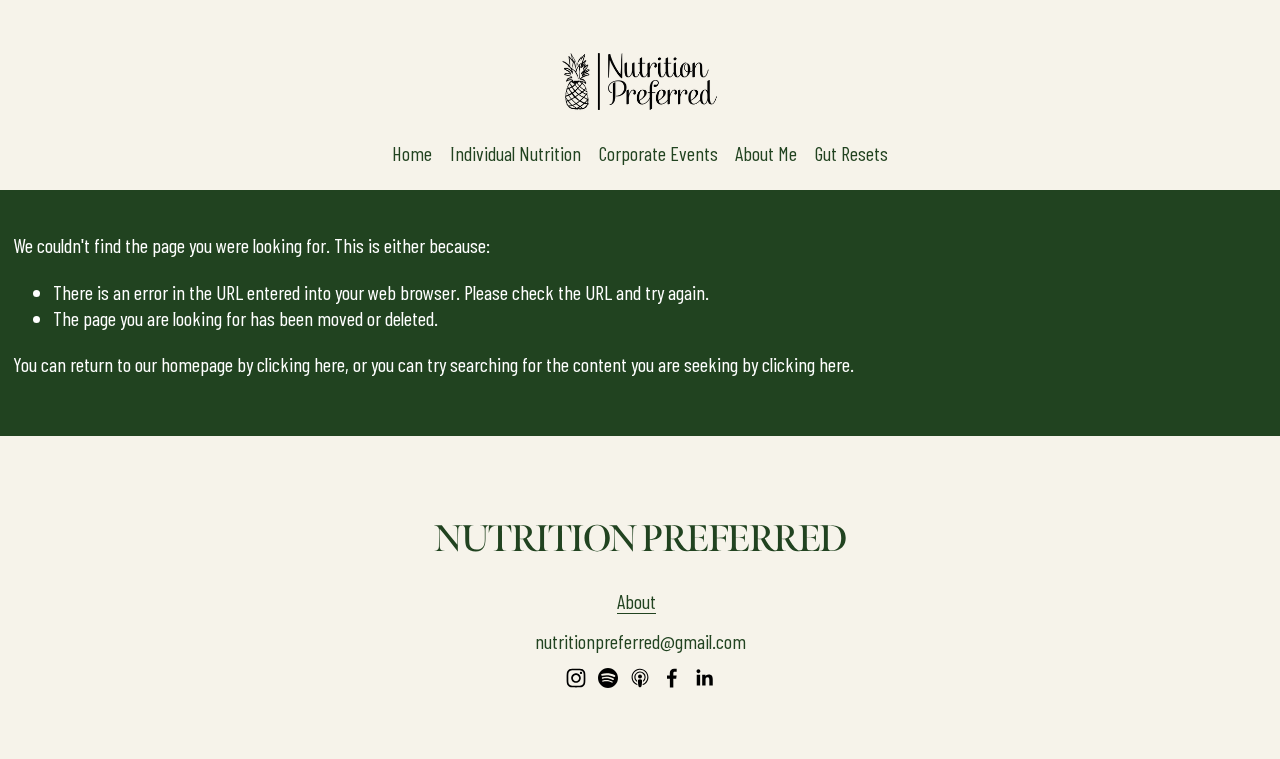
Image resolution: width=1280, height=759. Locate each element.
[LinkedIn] (704, 678)
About (636, 601)
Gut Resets (851, 153)
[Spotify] (608, 678)
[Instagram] (576, 678)
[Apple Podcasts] (640, 678)
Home (412, 153)
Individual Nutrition (515, 153)
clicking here (301, 364)
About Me (766, 153)
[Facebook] (672, 678)
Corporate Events (658, 153)
